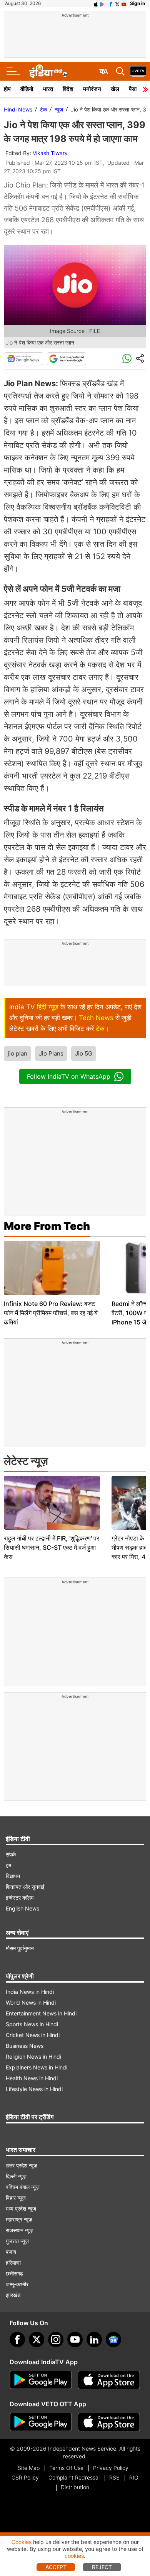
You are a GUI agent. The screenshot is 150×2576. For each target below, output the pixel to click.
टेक (43, 109)
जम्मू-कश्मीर (17, 2284)
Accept (56, 2567)
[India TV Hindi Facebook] (111, 3)
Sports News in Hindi (32, 2024)
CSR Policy (25, 2477)
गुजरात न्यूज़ (17, 2241)
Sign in (137, 3)
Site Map (29, 2468)
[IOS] (96, 3)
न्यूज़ (59, 109)
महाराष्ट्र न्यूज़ (19, 2219)
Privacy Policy (111, 2468)
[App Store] (109, 2380)
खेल (115, 89)
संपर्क (11, 1854)
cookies (74, 2556)
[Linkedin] (94, 2340)
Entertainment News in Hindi (41, 2013)
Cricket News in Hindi (33, 2035)
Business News (25, 2046)
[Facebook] (17, 2340)
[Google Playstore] (41, 2380)
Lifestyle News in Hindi (34, 2089)
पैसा (133, 89)
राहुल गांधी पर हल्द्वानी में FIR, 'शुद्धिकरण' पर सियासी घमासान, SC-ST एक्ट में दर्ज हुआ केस (52, 1547)
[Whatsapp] (127, 359)
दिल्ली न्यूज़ (16, 2176)
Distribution (75, 2487)
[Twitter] (37, 2340)
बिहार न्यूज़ (16, 2198)
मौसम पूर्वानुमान (20, 1948)
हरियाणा (13, 2263)
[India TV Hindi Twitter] (117, 3)
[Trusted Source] (67, 359)
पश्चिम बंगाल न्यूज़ (23, 2187)
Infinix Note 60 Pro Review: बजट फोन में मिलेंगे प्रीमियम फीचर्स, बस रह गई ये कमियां (51, 1313)
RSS (114, 2477)
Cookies (22, 2542)
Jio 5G (84, 1053)
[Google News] (23, 359)
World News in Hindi (31, 2003)
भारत (48, 89)
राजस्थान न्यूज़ (20, 2230)
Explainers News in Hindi (37, 2067)
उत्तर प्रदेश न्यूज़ (22, 2165)
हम (8, 1865)
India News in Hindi (30, 1992)
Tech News (96, 1018)
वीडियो (27, 89)
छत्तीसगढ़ (14, 2273)
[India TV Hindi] (48, 71)
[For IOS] (109, 2422)
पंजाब (11, 2252)
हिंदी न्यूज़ (48, 1007)
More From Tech (47, 1226)
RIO (134, 2477)
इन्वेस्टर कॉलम (20, 1898)
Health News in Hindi (32, 2078)
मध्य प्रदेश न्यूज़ (21, 2209)
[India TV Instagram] (56, 2340)
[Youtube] (75, 2340)
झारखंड (13, 2295)
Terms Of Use (66, 2468)
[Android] (102, 3)
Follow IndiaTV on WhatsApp (69, 1076)
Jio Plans (51, 1053)
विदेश (68, 89)
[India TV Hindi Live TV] (138, 71)
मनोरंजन (92, 89)
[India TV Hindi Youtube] (124, 3)
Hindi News (18, 109)
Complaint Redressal (74, 2477)
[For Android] (41, 2422)
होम (7, 89)
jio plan (17, 1053)
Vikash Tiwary (50, 153)
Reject (102, 2567)
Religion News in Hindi (33, 2057)
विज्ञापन (13, 1876)
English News (22, 1908)
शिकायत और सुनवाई (25, 1887)
